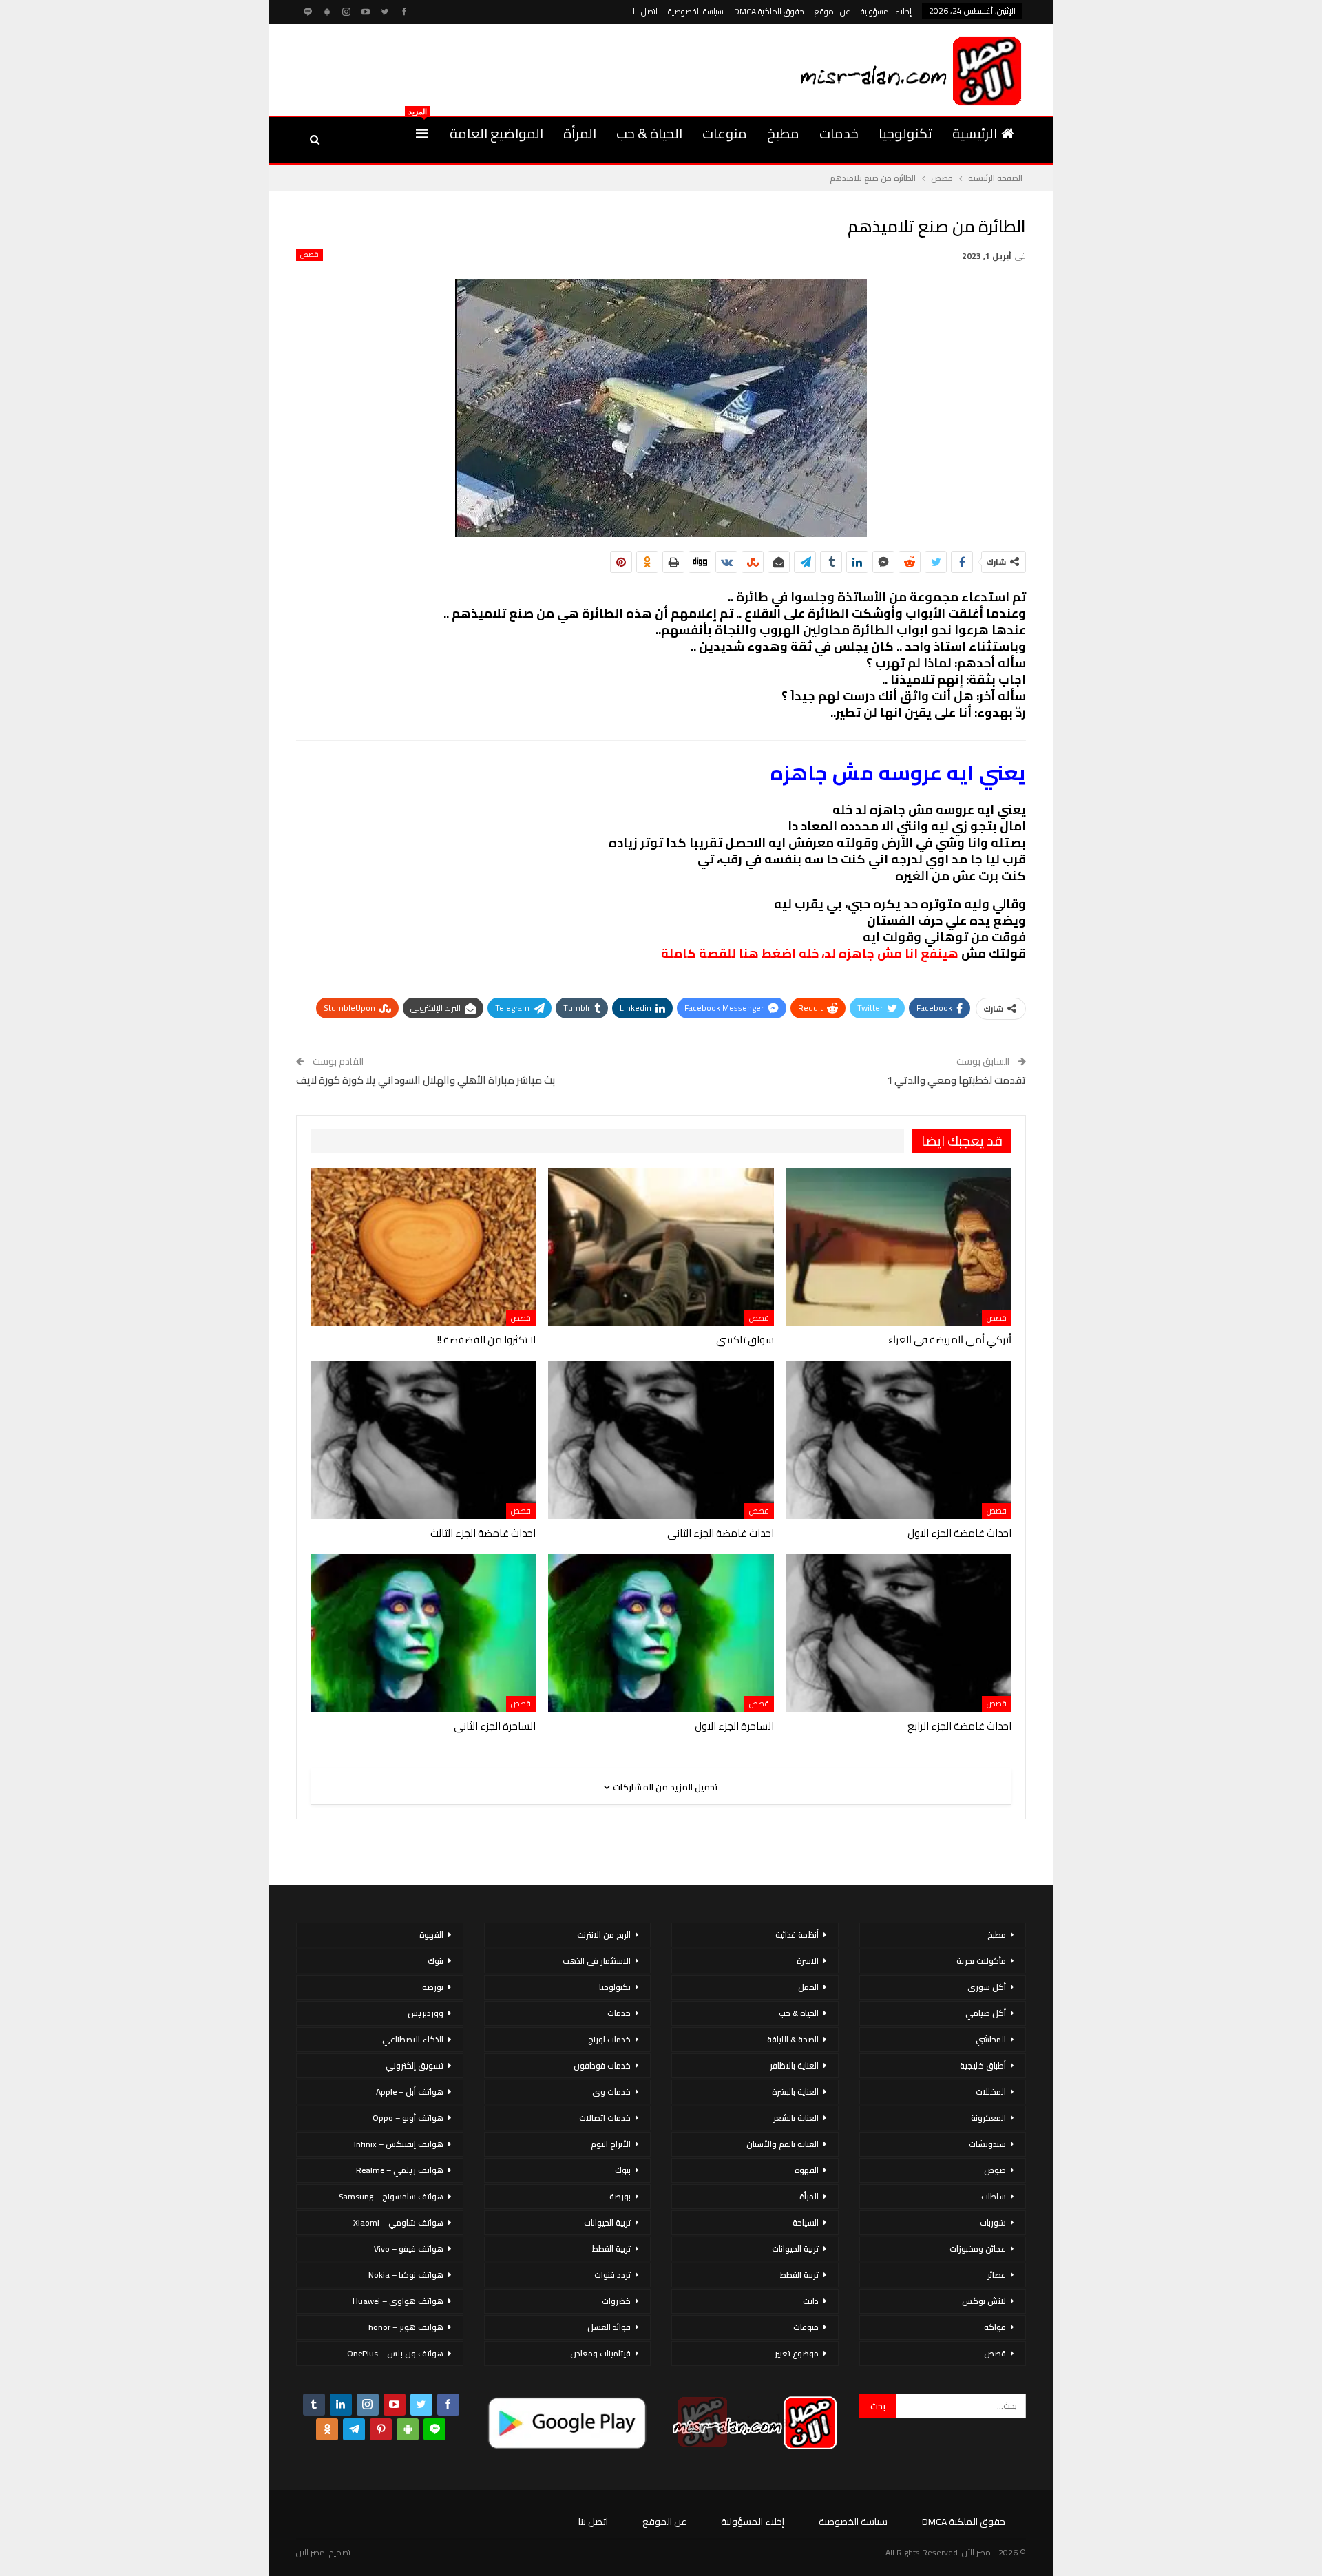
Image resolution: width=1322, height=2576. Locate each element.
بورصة (620, 2196)
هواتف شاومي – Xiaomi (398, 2222)
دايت (811, 2301)
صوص (995, 2170)
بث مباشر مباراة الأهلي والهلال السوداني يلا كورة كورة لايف (426, 1080)
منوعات (725, 133)
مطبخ (783, 133)
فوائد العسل (609, 2327)
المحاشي (991, 2039)
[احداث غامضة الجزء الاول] (899, 1439)
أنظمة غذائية (797, 1935)
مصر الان (311, 2552)
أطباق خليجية (983, 2065)
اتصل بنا (645, 11)
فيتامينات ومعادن (600, 2353)
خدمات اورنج (609, 2039)
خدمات (839, 133)
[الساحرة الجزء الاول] (661, 1633)
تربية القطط (799, 2275)
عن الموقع (832, 11)
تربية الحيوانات (795, 2249)
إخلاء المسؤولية (886, 11)
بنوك (623, 2170)
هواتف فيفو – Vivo (409, 2249)
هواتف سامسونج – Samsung (391, 2196)
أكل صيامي (986, 2013)
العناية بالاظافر (794, 2065)
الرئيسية (975, 133)
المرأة (580, 133)
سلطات (994, 2196)
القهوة (807, 2170)
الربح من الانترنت (604, 1935)
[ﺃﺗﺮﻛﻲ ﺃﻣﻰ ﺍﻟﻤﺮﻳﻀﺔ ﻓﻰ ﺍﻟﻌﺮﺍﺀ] (899, 1247)
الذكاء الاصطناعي (413, 2039)
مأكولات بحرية (981, 1961)
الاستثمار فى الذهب (597, 1961)
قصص (309, 255)
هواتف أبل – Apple (410, 2092)
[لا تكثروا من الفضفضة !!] (423, 1247)
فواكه (995, 2327)
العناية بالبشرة (795, 2092)
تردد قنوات (612, 2275)
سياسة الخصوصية (696, 11)
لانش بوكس (984, 2301)
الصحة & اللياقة (793, 2039)
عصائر (997, 2275)
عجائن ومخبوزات (978, 2249)
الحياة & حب (649, 133)
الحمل (808, 1987)
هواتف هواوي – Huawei (398, 2301)
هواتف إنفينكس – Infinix (399, 2144)
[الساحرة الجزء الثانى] (423, 1633)
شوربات (993, 2222)
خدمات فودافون (602, 2065)
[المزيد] (422, 134)
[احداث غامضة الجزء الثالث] (423, 1439)
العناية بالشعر (796, 2118)
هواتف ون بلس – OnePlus (395, 2353)
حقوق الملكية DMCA (769, 11)
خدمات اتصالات (605, 2118)
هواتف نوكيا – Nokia (406, 2275)
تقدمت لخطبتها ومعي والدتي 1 (956, 1080)
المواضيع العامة (496, 133)
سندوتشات (987, 2144)
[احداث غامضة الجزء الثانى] (661, 1439)
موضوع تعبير (797, 2353)
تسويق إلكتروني (415, 2065)
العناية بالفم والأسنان (783, 2144)
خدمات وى (611, 2092)
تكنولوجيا (905, 133)
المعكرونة (988, 2118)
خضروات (616, 2301)
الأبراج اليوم (611, 2144)
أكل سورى (987, 1987)
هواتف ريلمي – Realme (400, 2170)
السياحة (806, 2222)
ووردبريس (426, 2013)
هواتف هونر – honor (406, 2327)
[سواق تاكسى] (661, 1247)
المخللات (991, 2092)
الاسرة (808, 1961)
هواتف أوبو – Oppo (408, 2118)
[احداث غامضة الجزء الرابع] (899, 1633)
